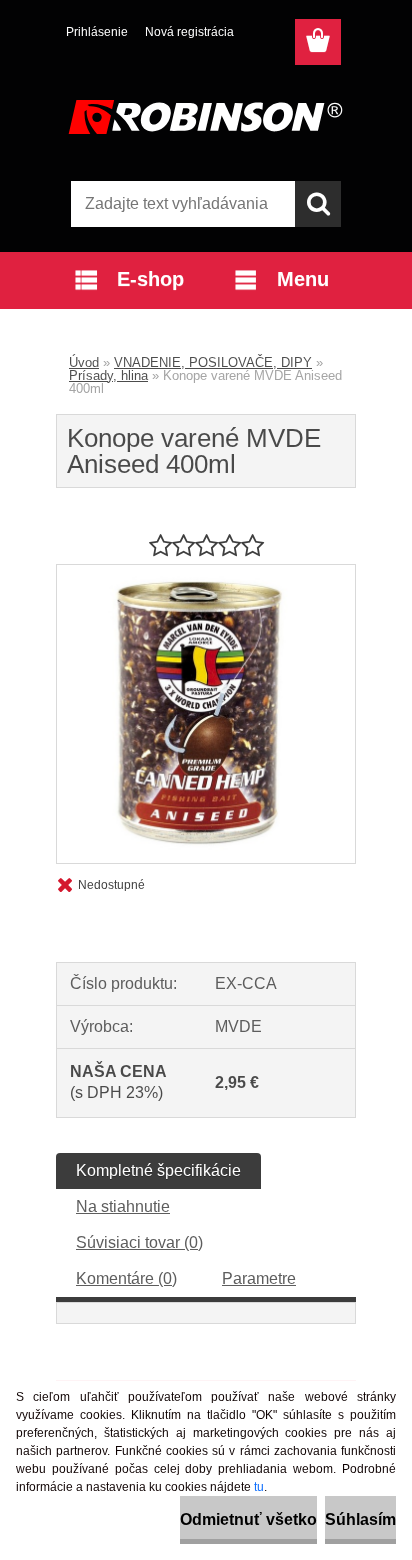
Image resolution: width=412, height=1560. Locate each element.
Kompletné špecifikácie (158, 1170)
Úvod (84, 362)
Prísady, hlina (108, 375)
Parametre (259, 1278)
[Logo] (205, 117)
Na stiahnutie (123, 1206)
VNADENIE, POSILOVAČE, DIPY (213, 362)
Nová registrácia (189, 32)
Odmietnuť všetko (248, 1519)
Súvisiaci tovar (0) (139, 1242)
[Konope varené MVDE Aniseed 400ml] (206, 572)
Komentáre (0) (126, 1278)
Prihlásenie (97, 32)
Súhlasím (360, 1519)
